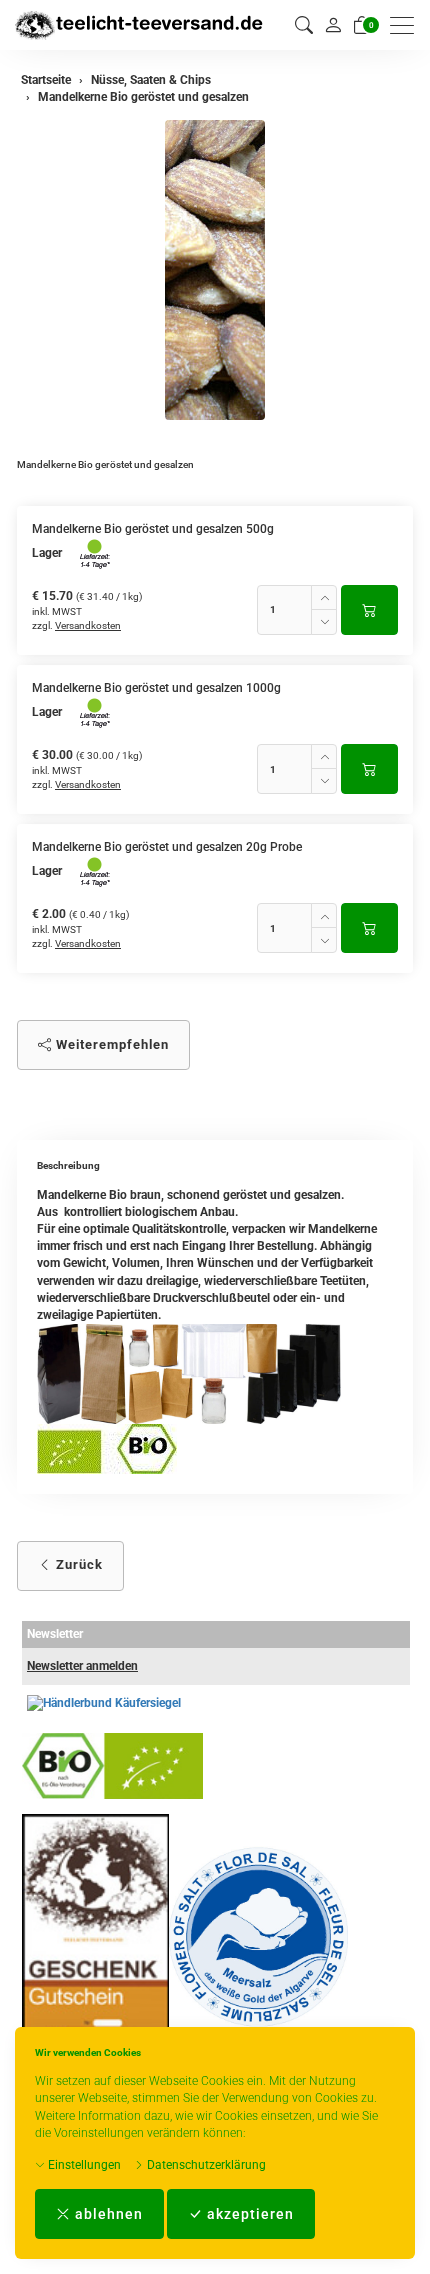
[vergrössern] (215, 270)
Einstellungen (83, 2165)
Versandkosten (88, 625)
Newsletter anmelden (82, 1666)
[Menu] (407, 25)
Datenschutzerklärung (205, 2165)
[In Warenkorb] (369, 610)
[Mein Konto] (333, 25)
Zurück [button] (77, 1564)
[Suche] (304, 25)
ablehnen (107, 2214)
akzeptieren (248, 2214)
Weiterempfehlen (110, 1044)
